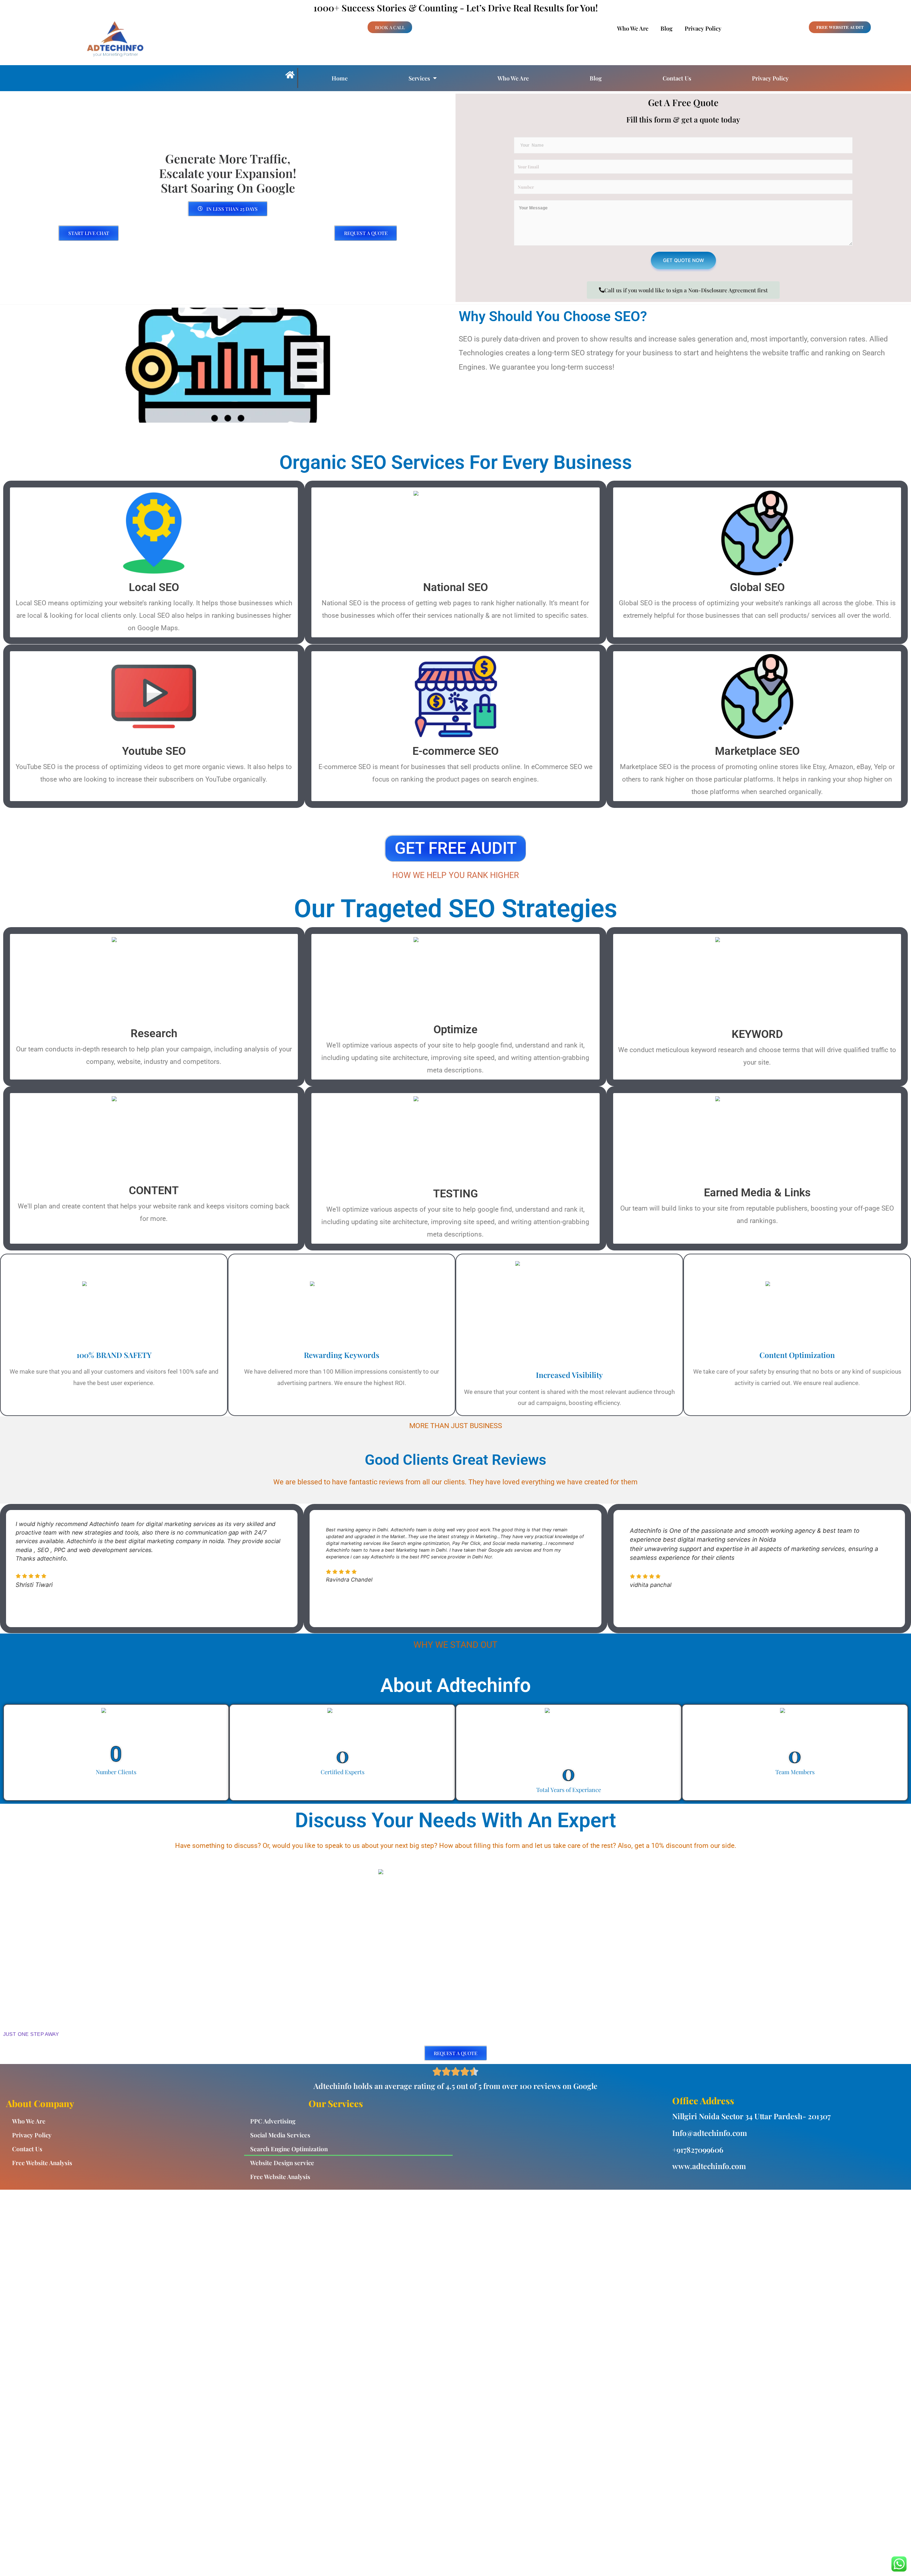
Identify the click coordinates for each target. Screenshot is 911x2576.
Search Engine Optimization (289, 2149)
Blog (667, 28)
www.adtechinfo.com (709, 2166)
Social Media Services (280, 2135)
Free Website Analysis (42, 2163)
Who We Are (633, 28)
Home (340, 78)
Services (419, 78)
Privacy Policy (703, 28)
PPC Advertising (273, 2121)
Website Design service (282, 2163)
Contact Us (677, 78)
